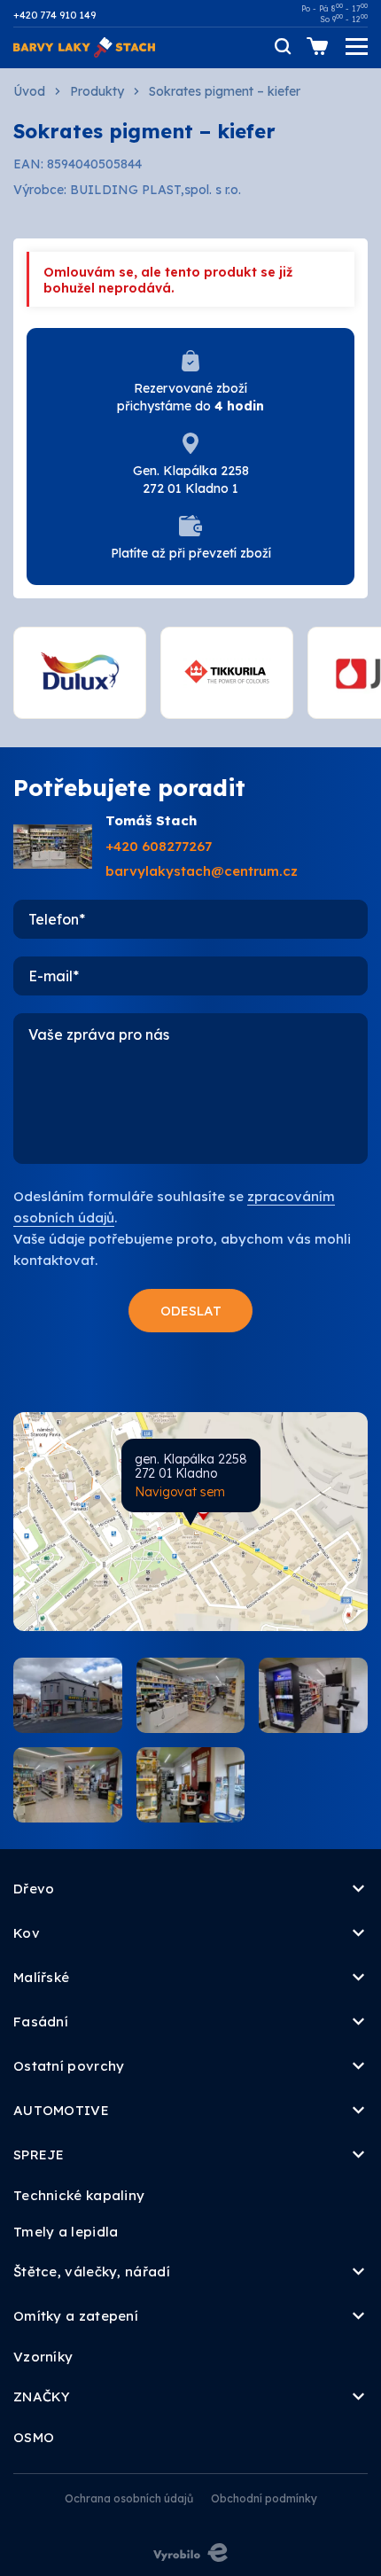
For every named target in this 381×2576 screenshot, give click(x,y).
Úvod (29, 91)
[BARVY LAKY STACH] (84, 46)
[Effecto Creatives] (190, 2553)
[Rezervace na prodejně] (317, 46)
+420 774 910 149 (54, 15)
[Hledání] (282, 46)
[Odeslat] (190, 1311)
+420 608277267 (159, 846)
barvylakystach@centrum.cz (202, 871)
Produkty (97, 91)
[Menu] (357, 47)
